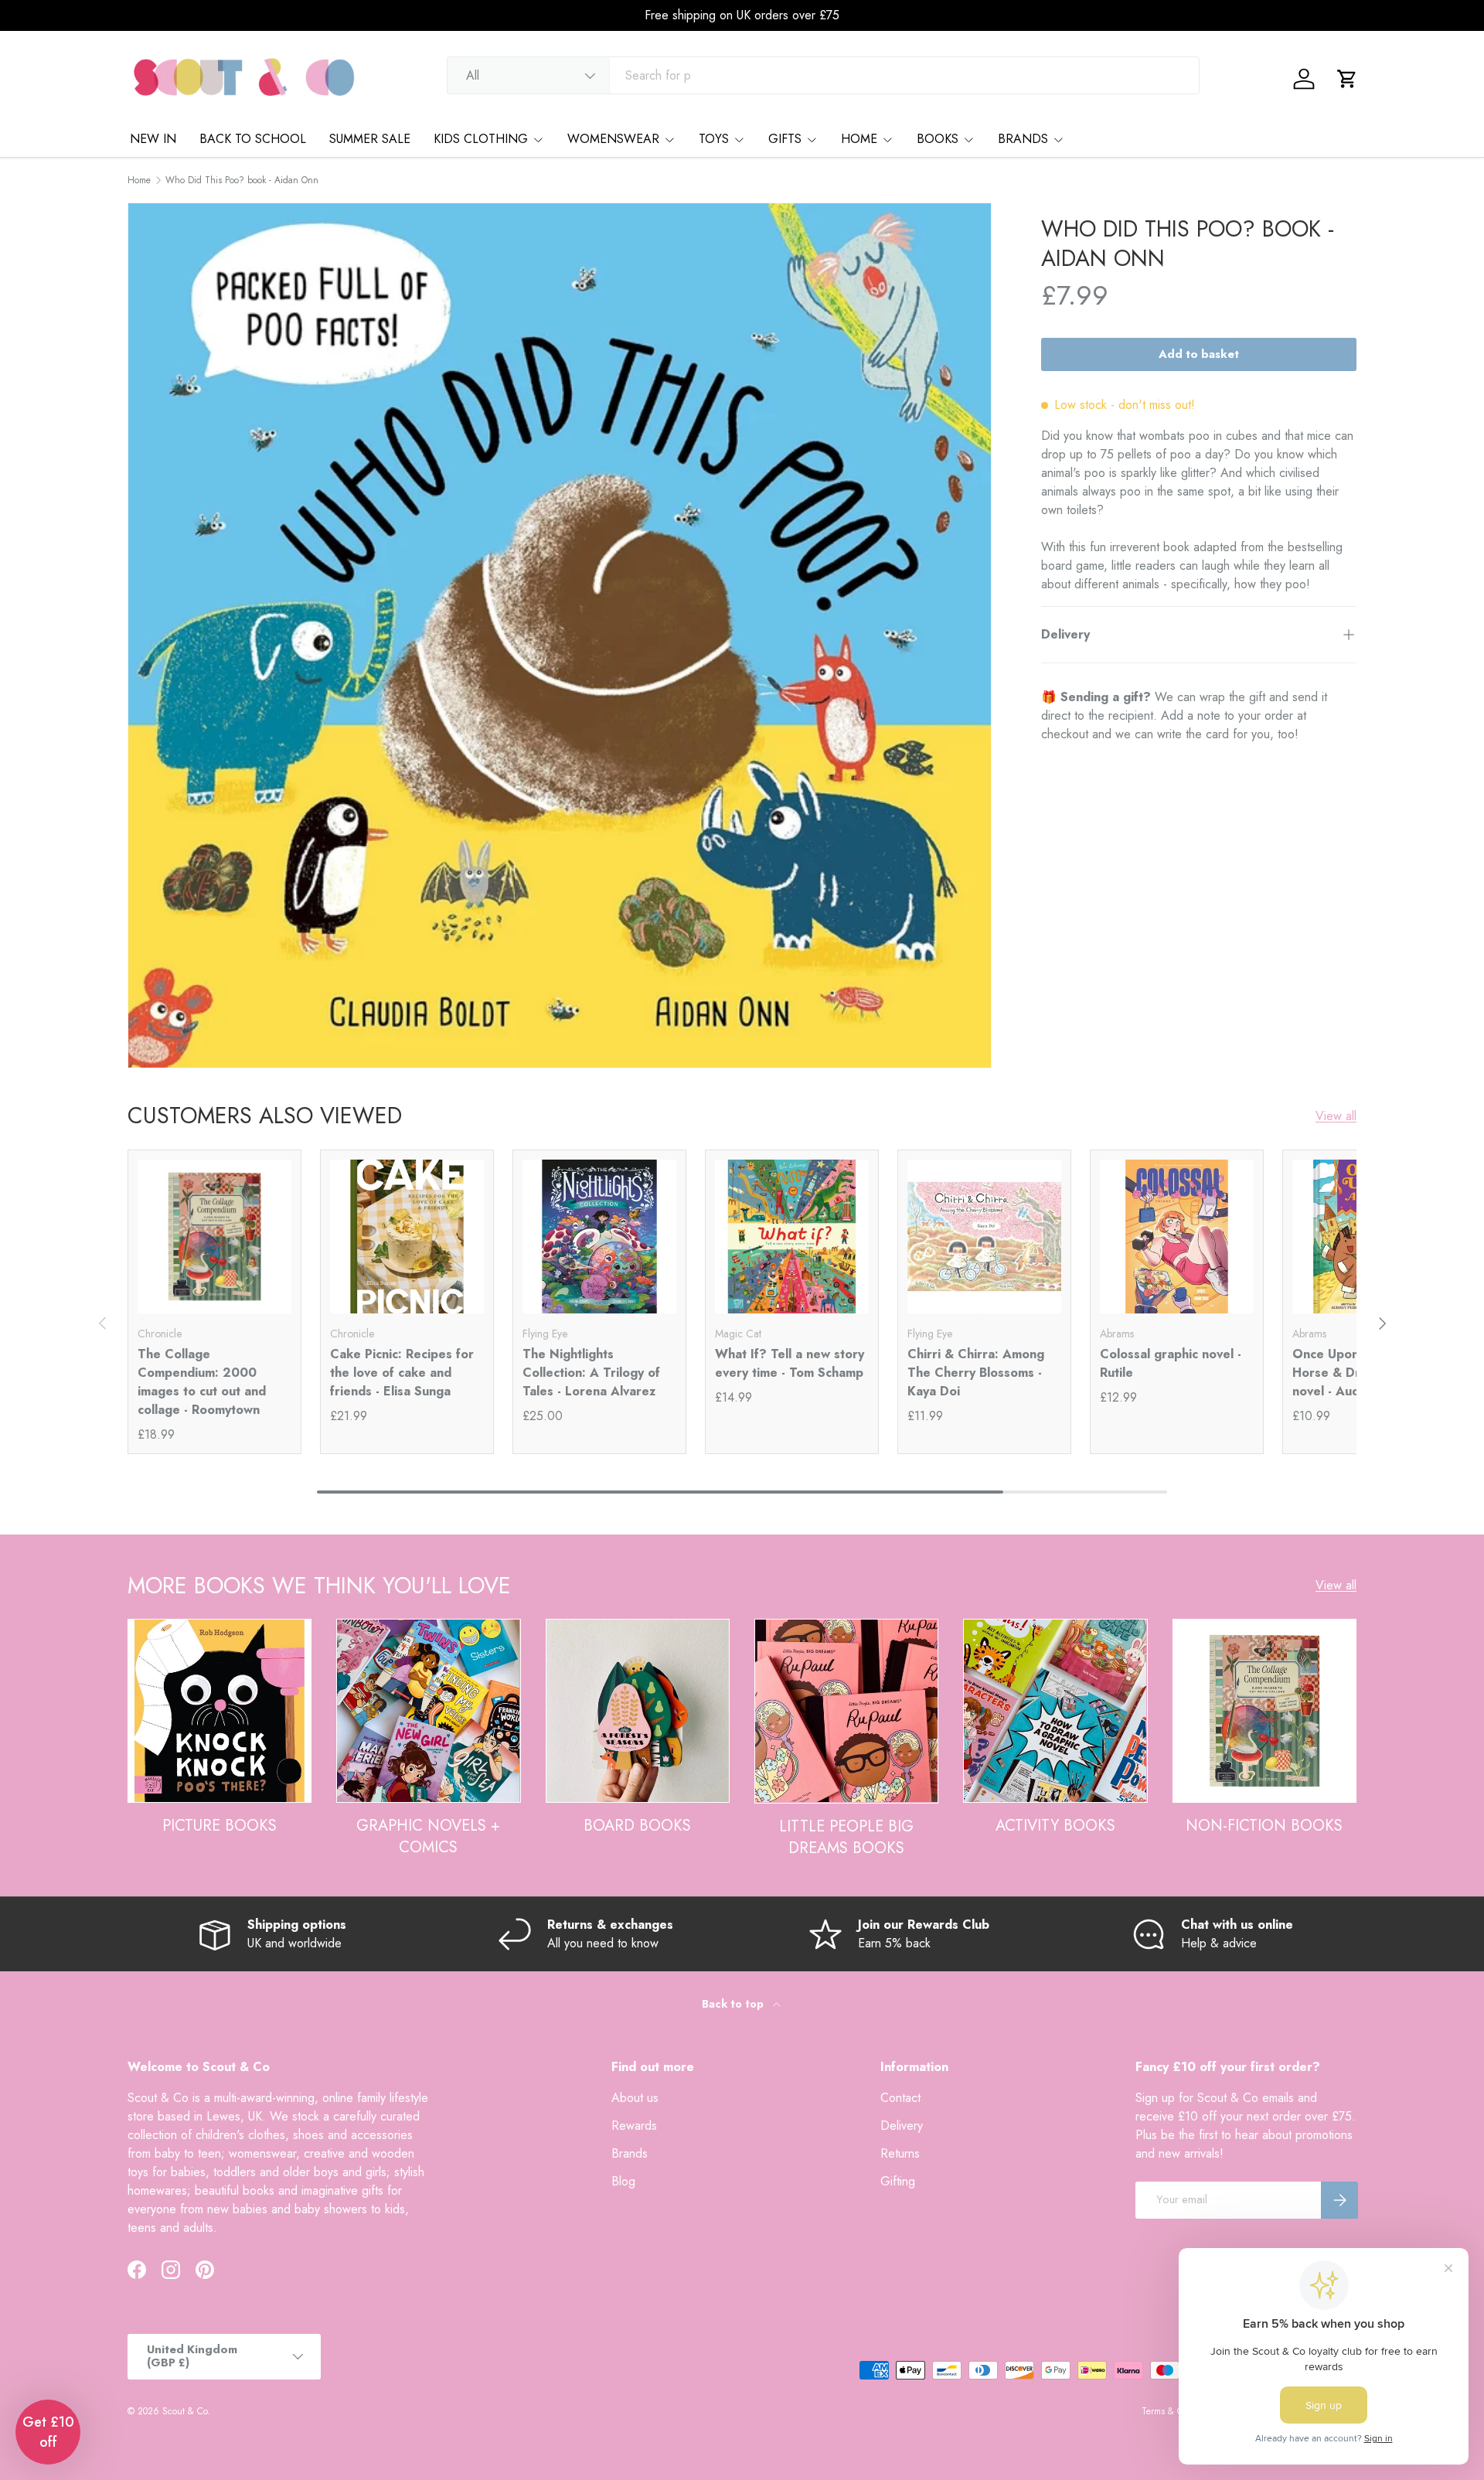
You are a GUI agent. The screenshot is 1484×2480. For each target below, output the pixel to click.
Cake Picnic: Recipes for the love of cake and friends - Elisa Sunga (402, 1373)
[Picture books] (220, 1711)
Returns (900, 2153)
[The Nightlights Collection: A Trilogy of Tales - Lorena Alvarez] (599, 1237)
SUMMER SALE (370, 139)
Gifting (898, 2181)
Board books (637, 1826)
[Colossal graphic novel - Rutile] (1177, 1237)
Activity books (1055, 1826)
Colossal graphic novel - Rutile (1171, 1363)
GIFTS (785, 139)
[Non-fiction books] (1264, 1711)
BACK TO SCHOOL (253, 139)
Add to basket (1199, 354)
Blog (623, 2181)
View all (1336, 1116)
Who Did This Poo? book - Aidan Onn (242, 180)
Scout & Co (185, 2411)
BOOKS (938, 139)
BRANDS (1023, 139)
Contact (900, 2098)
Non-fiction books (1264, 1826)
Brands (630, 2153)
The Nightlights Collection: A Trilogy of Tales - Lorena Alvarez (591, 1373)
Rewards (634, 2126)
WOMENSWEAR (613, 139)
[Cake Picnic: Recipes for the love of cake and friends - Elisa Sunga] (407, 1237)
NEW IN (153, 139)
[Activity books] (1055, 1711)
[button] (1347, 79)
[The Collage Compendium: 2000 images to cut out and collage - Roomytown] (214, 1237)
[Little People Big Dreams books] (846, 1711)
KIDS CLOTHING (481, 139)
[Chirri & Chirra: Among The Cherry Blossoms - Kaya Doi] (984, 1237)
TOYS (714, 139)
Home (139, 180)
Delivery (902, 2126)
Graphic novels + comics (428, 1836)
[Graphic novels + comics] (428, 1711)
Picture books (220, 1826)
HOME (859, 139)
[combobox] (824, 75)
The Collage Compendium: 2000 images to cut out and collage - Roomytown (202, 1382)
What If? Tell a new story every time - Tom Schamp (790, 1363)
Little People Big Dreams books (846, 1837)
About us (635, 2098)
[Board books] (638, 1711)
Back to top (734, 2004)
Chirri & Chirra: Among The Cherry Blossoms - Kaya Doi (976, 1373)
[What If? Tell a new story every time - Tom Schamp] (792, 1237)
